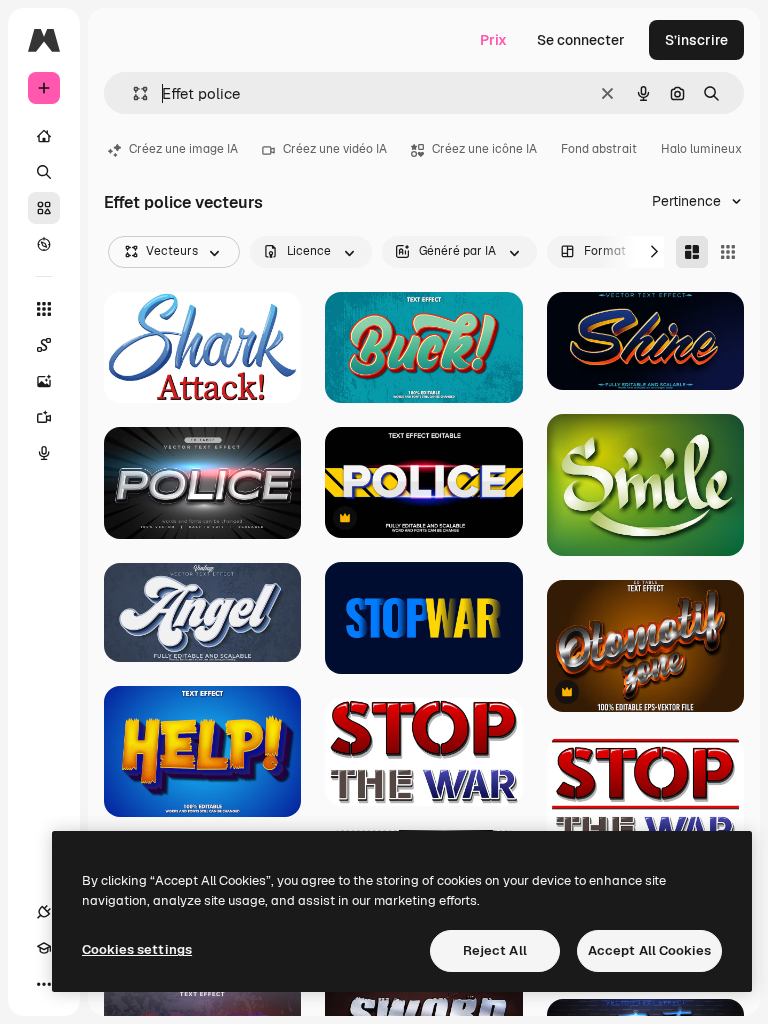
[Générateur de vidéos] (44, 417)
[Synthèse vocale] (44, 453)
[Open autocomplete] (132, 93)
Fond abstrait (599, 149)
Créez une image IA (183, 149)
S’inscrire (696, 40)
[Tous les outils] (44, 309)
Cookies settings (137, 949)
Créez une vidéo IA (335, 149)
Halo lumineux (701, 149)
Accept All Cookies (649, 950)
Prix (493, 40)
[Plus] (44, 984)
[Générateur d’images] (44, 381)
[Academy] (44, 948)
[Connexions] (44, 912)
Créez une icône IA (484, 149)
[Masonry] (692, 252)
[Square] (728, 252)
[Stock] (44, 208)
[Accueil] (44, 136)
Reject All (495, 950)
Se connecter (581, 40)
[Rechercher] (44, 172)
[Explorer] (44, 244)
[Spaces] (44, 345)
